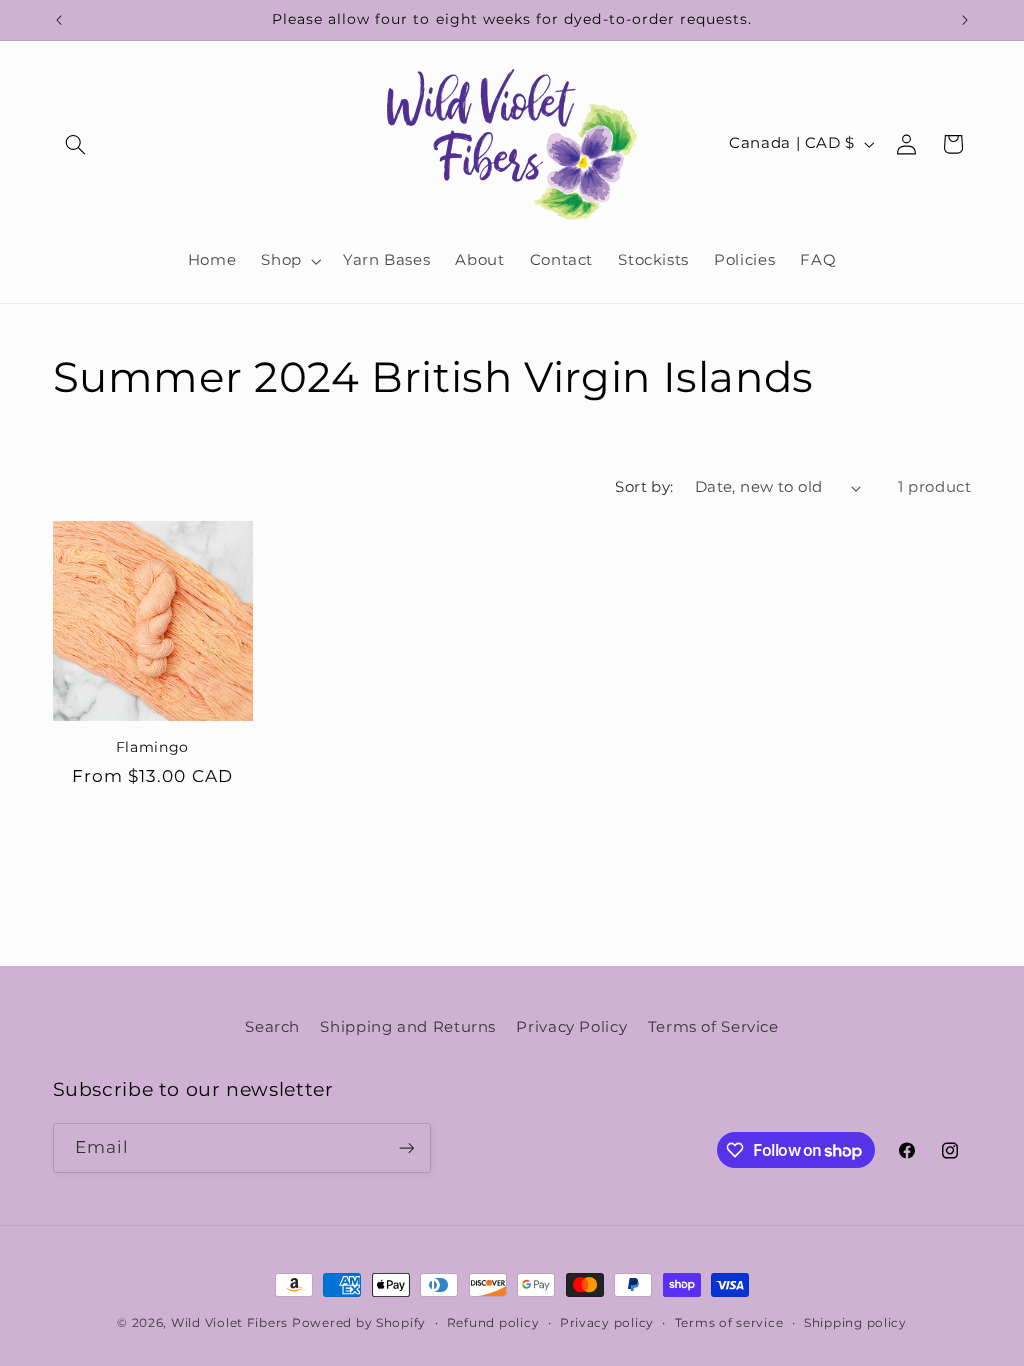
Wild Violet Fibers (229, 1323)
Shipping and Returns (408, 1027)
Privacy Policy (571, 1027)
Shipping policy (855, 1323)
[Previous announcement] (59, 20)
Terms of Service (713, 1027)
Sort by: (644, 487)
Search (272, 1027)
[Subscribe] (406, 1147)
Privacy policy (607, 1323)
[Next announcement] (965, 20)
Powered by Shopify (359, 1323)
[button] (76, 144)
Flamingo (152, 747)
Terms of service (729, 1323)
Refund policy (493, 1323)
